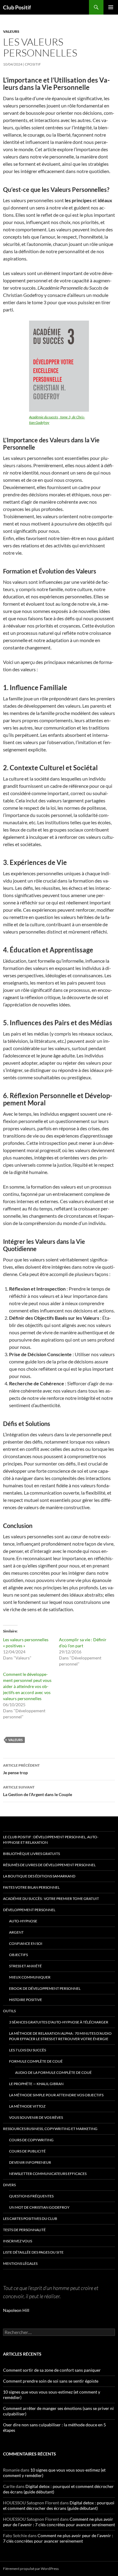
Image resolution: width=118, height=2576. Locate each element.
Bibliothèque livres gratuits (31, 1854)
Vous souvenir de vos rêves (36, 2117)
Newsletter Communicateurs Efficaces (48, 2174)
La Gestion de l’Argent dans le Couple (38, 1791)
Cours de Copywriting (31, 2140)
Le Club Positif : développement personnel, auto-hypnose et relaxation (51, 1840)
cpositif (33, 64)
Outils (9, 2011)
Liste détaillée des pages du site (33, 2252)
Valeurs (11, 31)
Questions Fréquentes (31, 2196)
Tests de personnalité (24, 2230)
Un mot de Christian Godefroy (39, 2207)
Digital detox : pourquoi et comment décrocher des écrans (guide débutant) (59, 2505)
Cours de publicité (27, 2151)
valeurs (15, 1740)
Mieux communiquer (30, 1977)
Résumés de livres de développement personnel (49, 1865)
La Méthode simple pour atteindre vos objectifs (56, 2095)
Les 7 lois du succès (28, 2050)
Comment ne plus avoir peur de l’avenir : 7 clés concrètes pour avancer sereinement (59, 2522)
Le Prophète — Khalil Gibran (36, 2084)
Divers (9, 2185)
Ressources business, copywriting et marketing (50, 2129)
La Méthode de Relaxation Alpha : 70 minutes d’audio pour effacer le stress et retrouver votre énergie (60, 2036)
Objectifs (18, 1955)
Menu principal (111, 7)
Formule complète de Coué (36, 2061)
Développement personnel (29, 1910)
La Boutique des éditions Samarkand (39, 1876)
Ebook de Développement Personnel (45, 1988)
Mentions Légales (20, 2263)
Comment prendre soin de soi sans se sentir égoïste (51, 2381)
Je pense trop (21, 1769)
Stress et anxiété (25, 1966)
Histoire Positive (26, 2000)
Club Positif (17, 7)
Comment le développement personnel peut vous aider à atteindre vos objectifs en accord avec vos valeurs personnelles (27, 1686)
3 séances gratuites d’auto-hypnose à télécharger (59, 2022)
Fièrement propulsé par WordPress (31, 2569)
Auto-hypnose (23, 1921)
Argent (16, 1932)
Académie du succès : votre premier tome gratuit (51, 1899)
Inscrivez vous (18, 2241)
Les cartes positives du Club (30, 2219)
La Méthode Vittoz (27, 2106)
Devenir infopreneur (30, 2162)
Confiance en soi (26, 1943)
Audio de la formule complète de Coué (53, 2072)
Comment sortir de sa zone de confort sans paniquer (52, 2370)
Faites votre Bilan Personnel (31, 1887)
